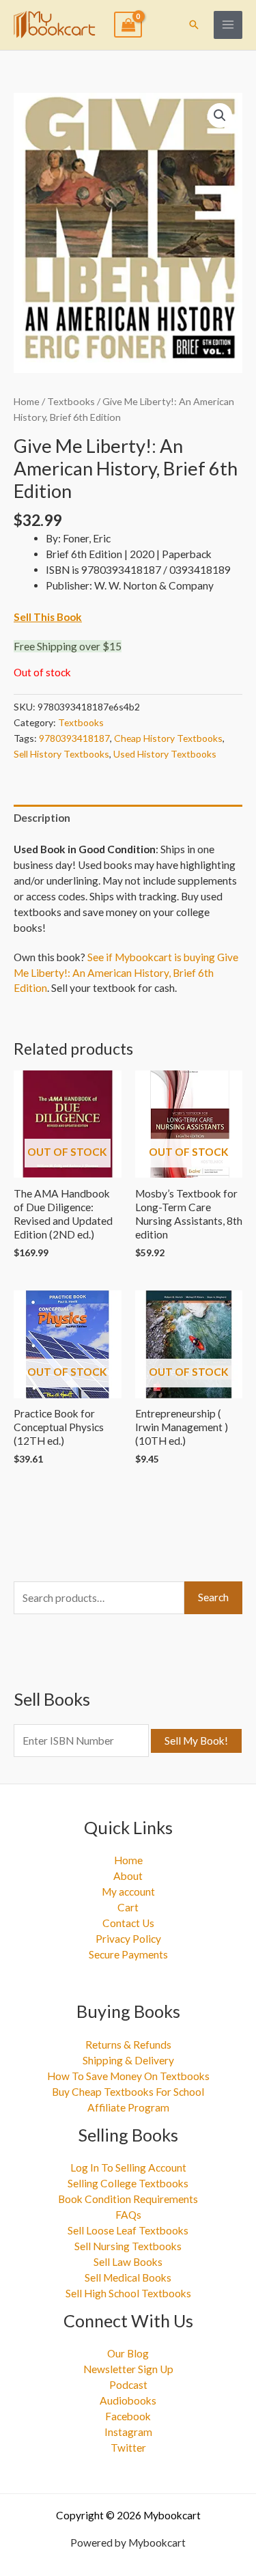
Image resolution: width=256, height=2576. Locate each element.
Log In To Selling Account (128, 2168)
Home (27, 401)
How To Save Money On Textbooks (128, 2076)
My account (128, 1892)
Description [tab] (42, 818)
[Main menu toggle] (228, 25)
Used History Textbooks (165, 754)
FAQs (128, 2215)
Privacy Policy (128, 1939)
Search (213, 1597)
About (128, 1876)
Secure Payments (128, 1954)
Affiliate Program (128, 2107)
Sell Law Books (128, 2262)
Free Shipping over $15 (68, 646)
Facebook (128, 2416)
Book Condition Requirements (128, 2199)
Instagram (128, 2432)
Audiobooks (128, 2400)
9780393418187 (74, 738)
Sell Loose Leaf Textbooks (128, 2230)
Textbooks (71, 401)
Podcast (128, 2385)
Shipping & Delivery (128, 2060)
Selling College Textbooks (128, 2183)
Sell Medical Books (128, 2277)
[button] (194, 25)
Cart (128, 1907)
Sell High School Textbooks (128, 2293)
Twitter (128, 2448)
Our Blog (128, 2353)
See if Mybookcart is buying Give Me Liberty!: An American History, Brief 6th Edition (126, 973)
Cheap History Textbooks (168, 738)
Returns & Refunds (128, 2045)
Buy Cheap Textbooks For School (128, 2092)
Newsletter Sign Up (128, 2369)
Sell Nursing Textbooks (128, 2246)
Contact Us (128, 1923)
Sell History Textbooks (61, 754)
